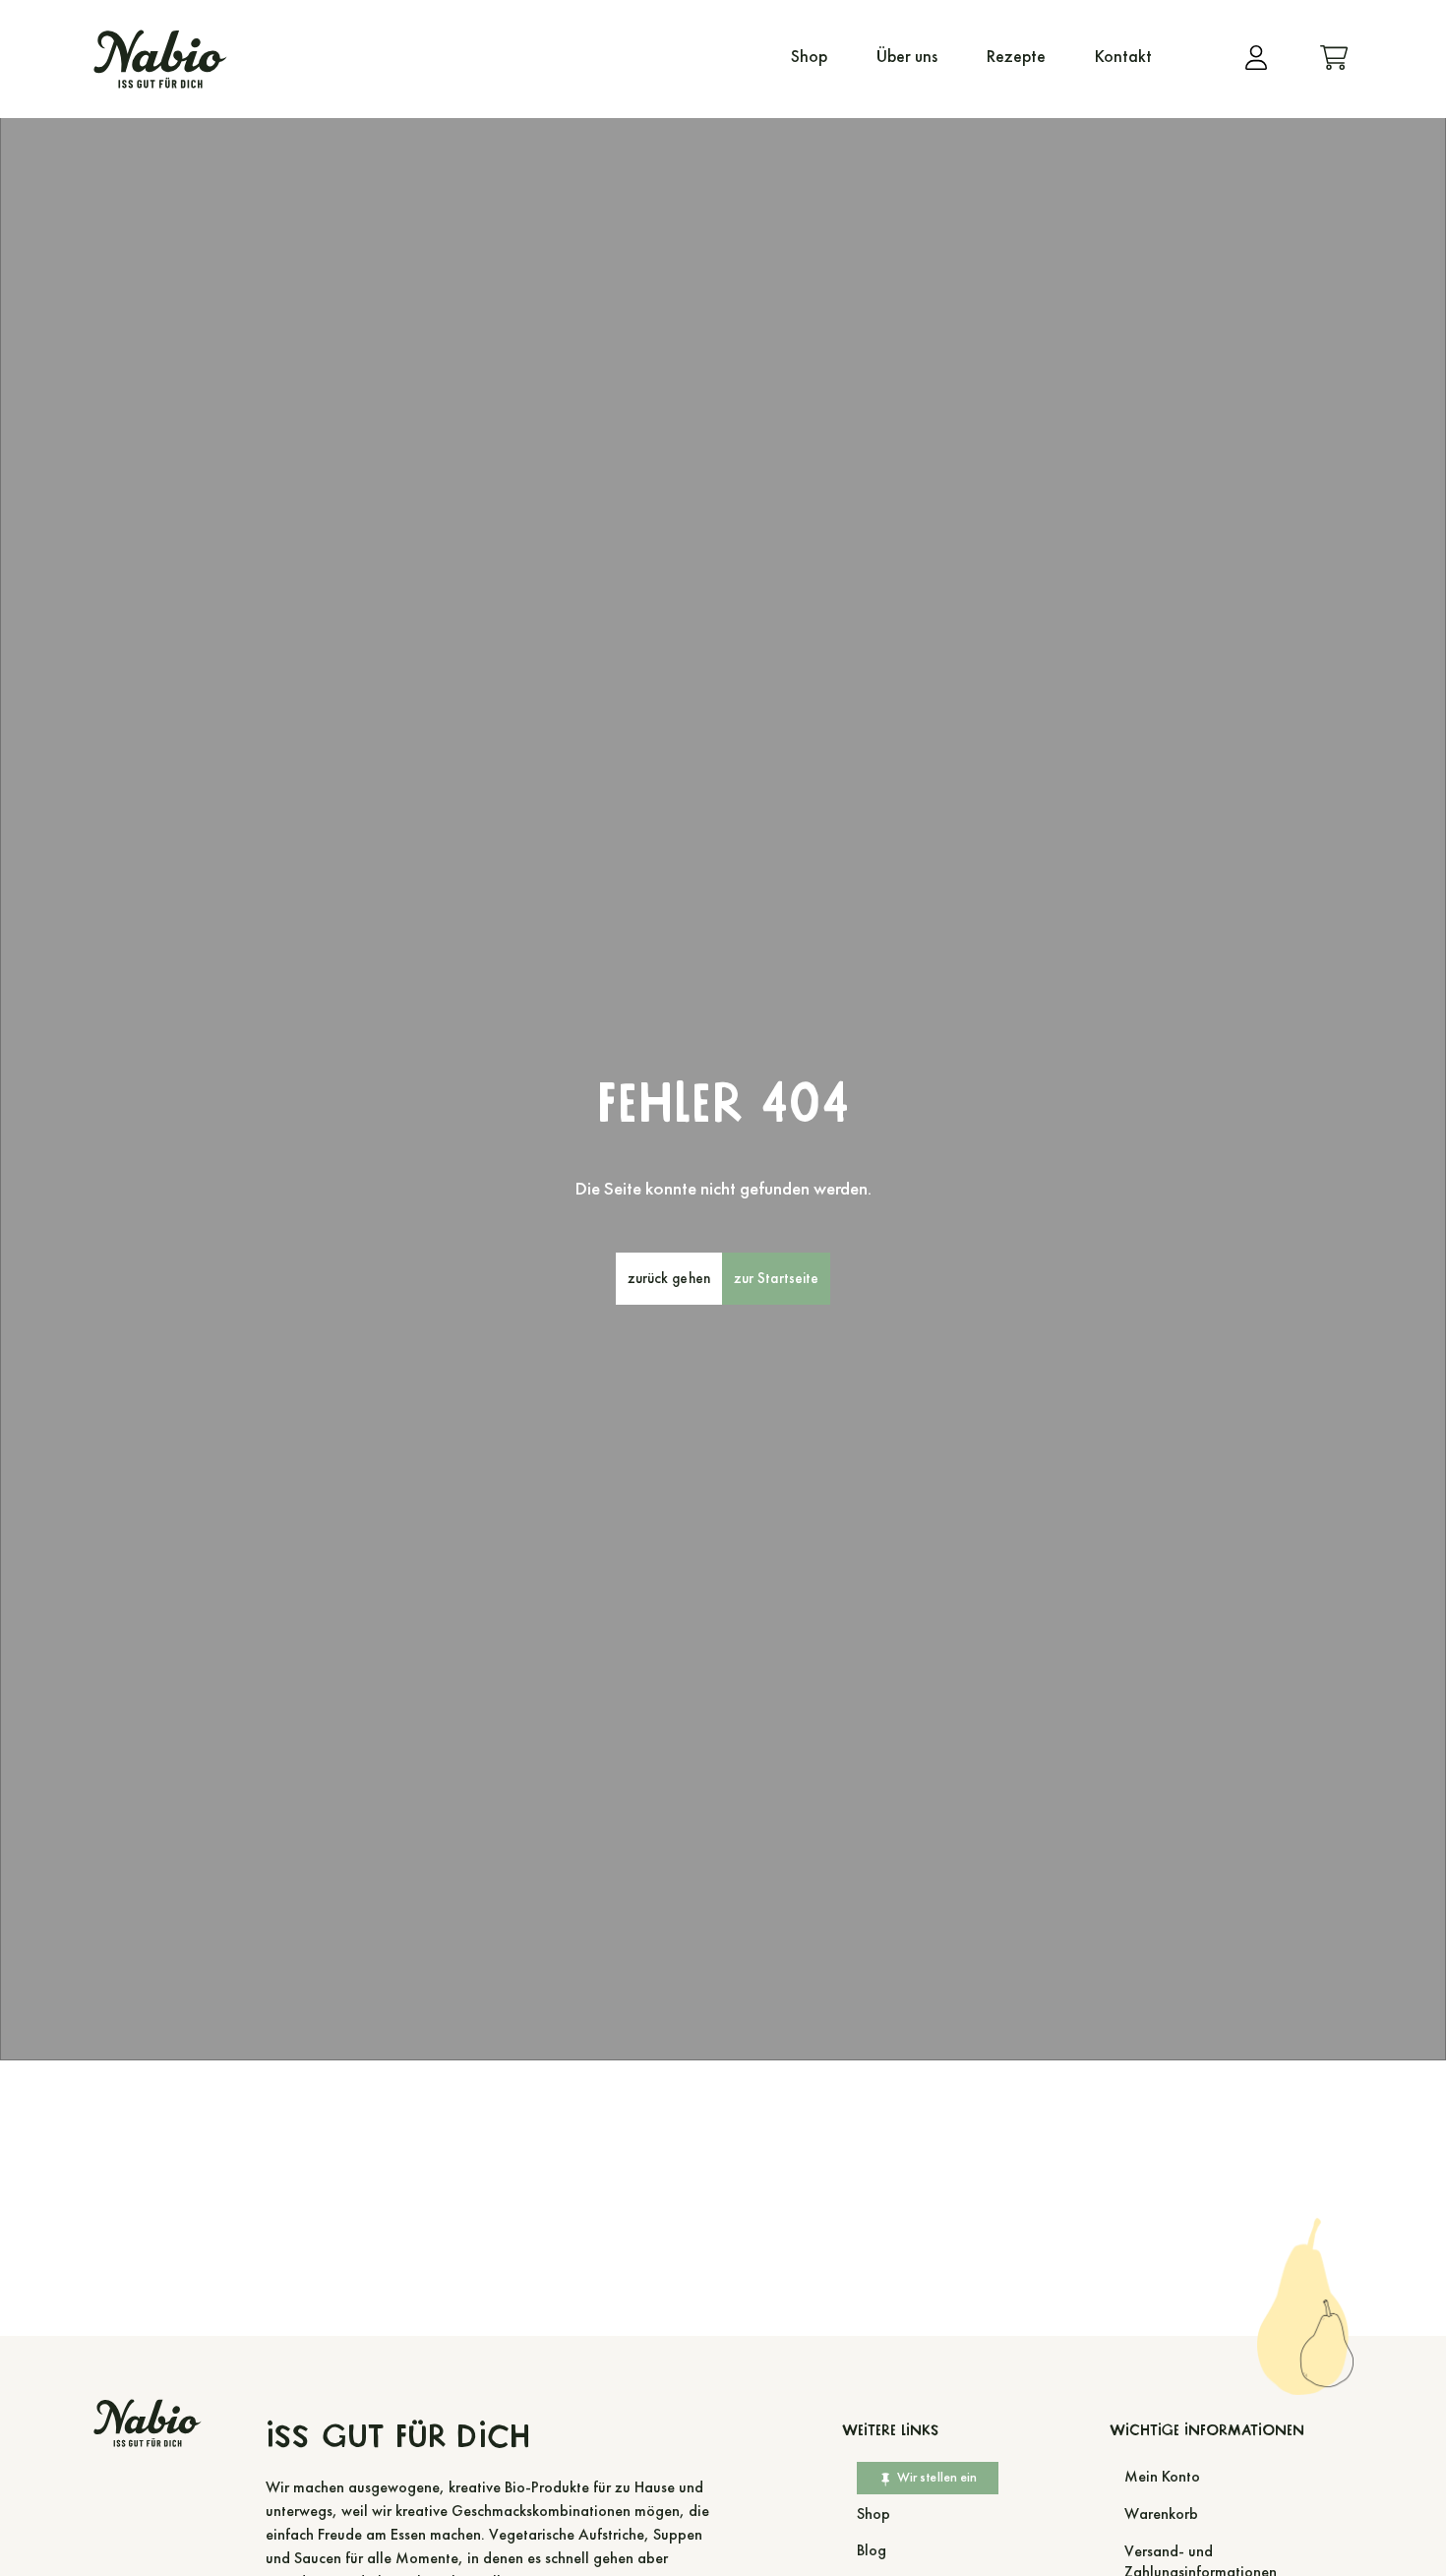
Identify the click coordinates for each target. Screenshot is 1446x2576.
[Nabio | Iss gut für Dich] (160, 59)
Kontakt (1123, 57)
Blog (872, 2550)
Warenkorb (1161, 2514)
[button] (669, 1279)
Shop (809, 57)
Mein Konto (1162, 2476)
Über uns (907, 57)
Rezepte (1016, 57)
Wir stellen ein (937, 2477)
